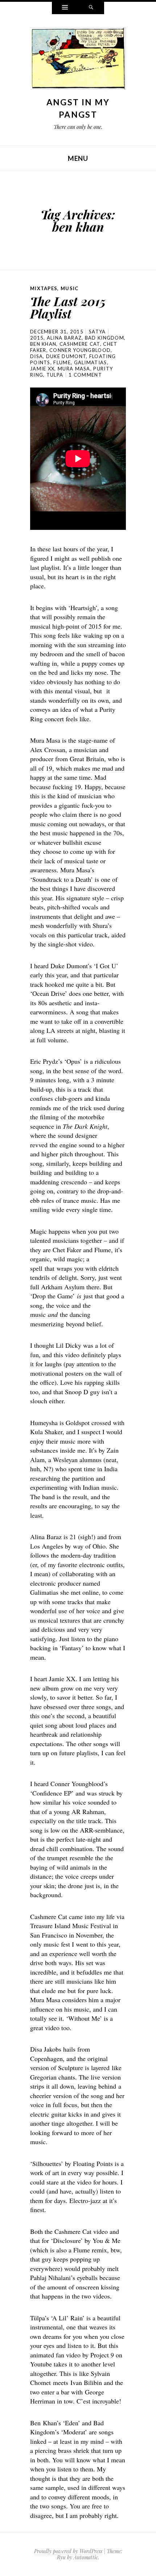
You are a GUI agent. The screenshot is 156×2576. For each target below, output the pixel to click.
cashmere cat (80, 344)
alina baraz (64, 338)
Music (70, 288)
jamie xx (42, 369)
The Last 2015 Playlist (68, 307)
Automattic (86, 2557)
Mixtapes (44, 288)
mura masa (74, 369)
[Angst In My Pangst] (78, 60)
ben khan (43, 344)
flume (62, 362)
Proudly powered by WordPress (68, 2551)
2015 (37, 338)
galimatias (91, 362)
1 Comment (85, 375)
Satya (97, 332)
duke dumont (66, 356)
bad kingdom (104, 338)
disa (36, 356)
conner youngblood (80, 350)
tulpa (55, 375)
